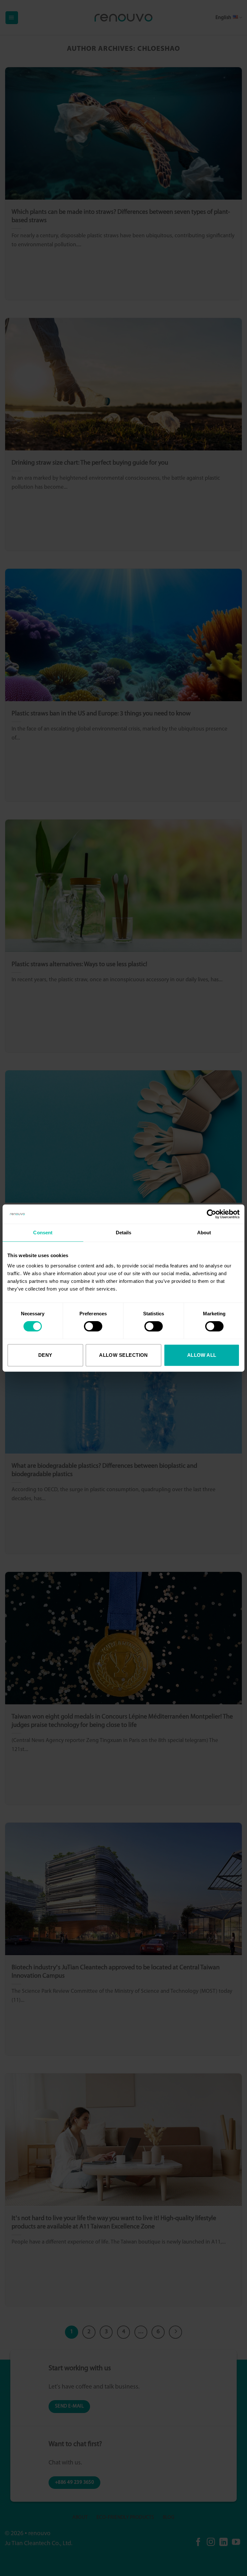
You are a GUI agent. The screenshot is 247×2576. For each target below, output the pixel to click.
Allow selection (123, 1355)
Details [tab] (124, 1233)
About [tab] (204, 1233)
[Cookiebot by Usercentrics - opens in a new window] (211, 1214)
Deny (45, 1355)
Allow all (202, 1355)
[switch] (93, 1326)
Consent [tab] (43, 1233)
